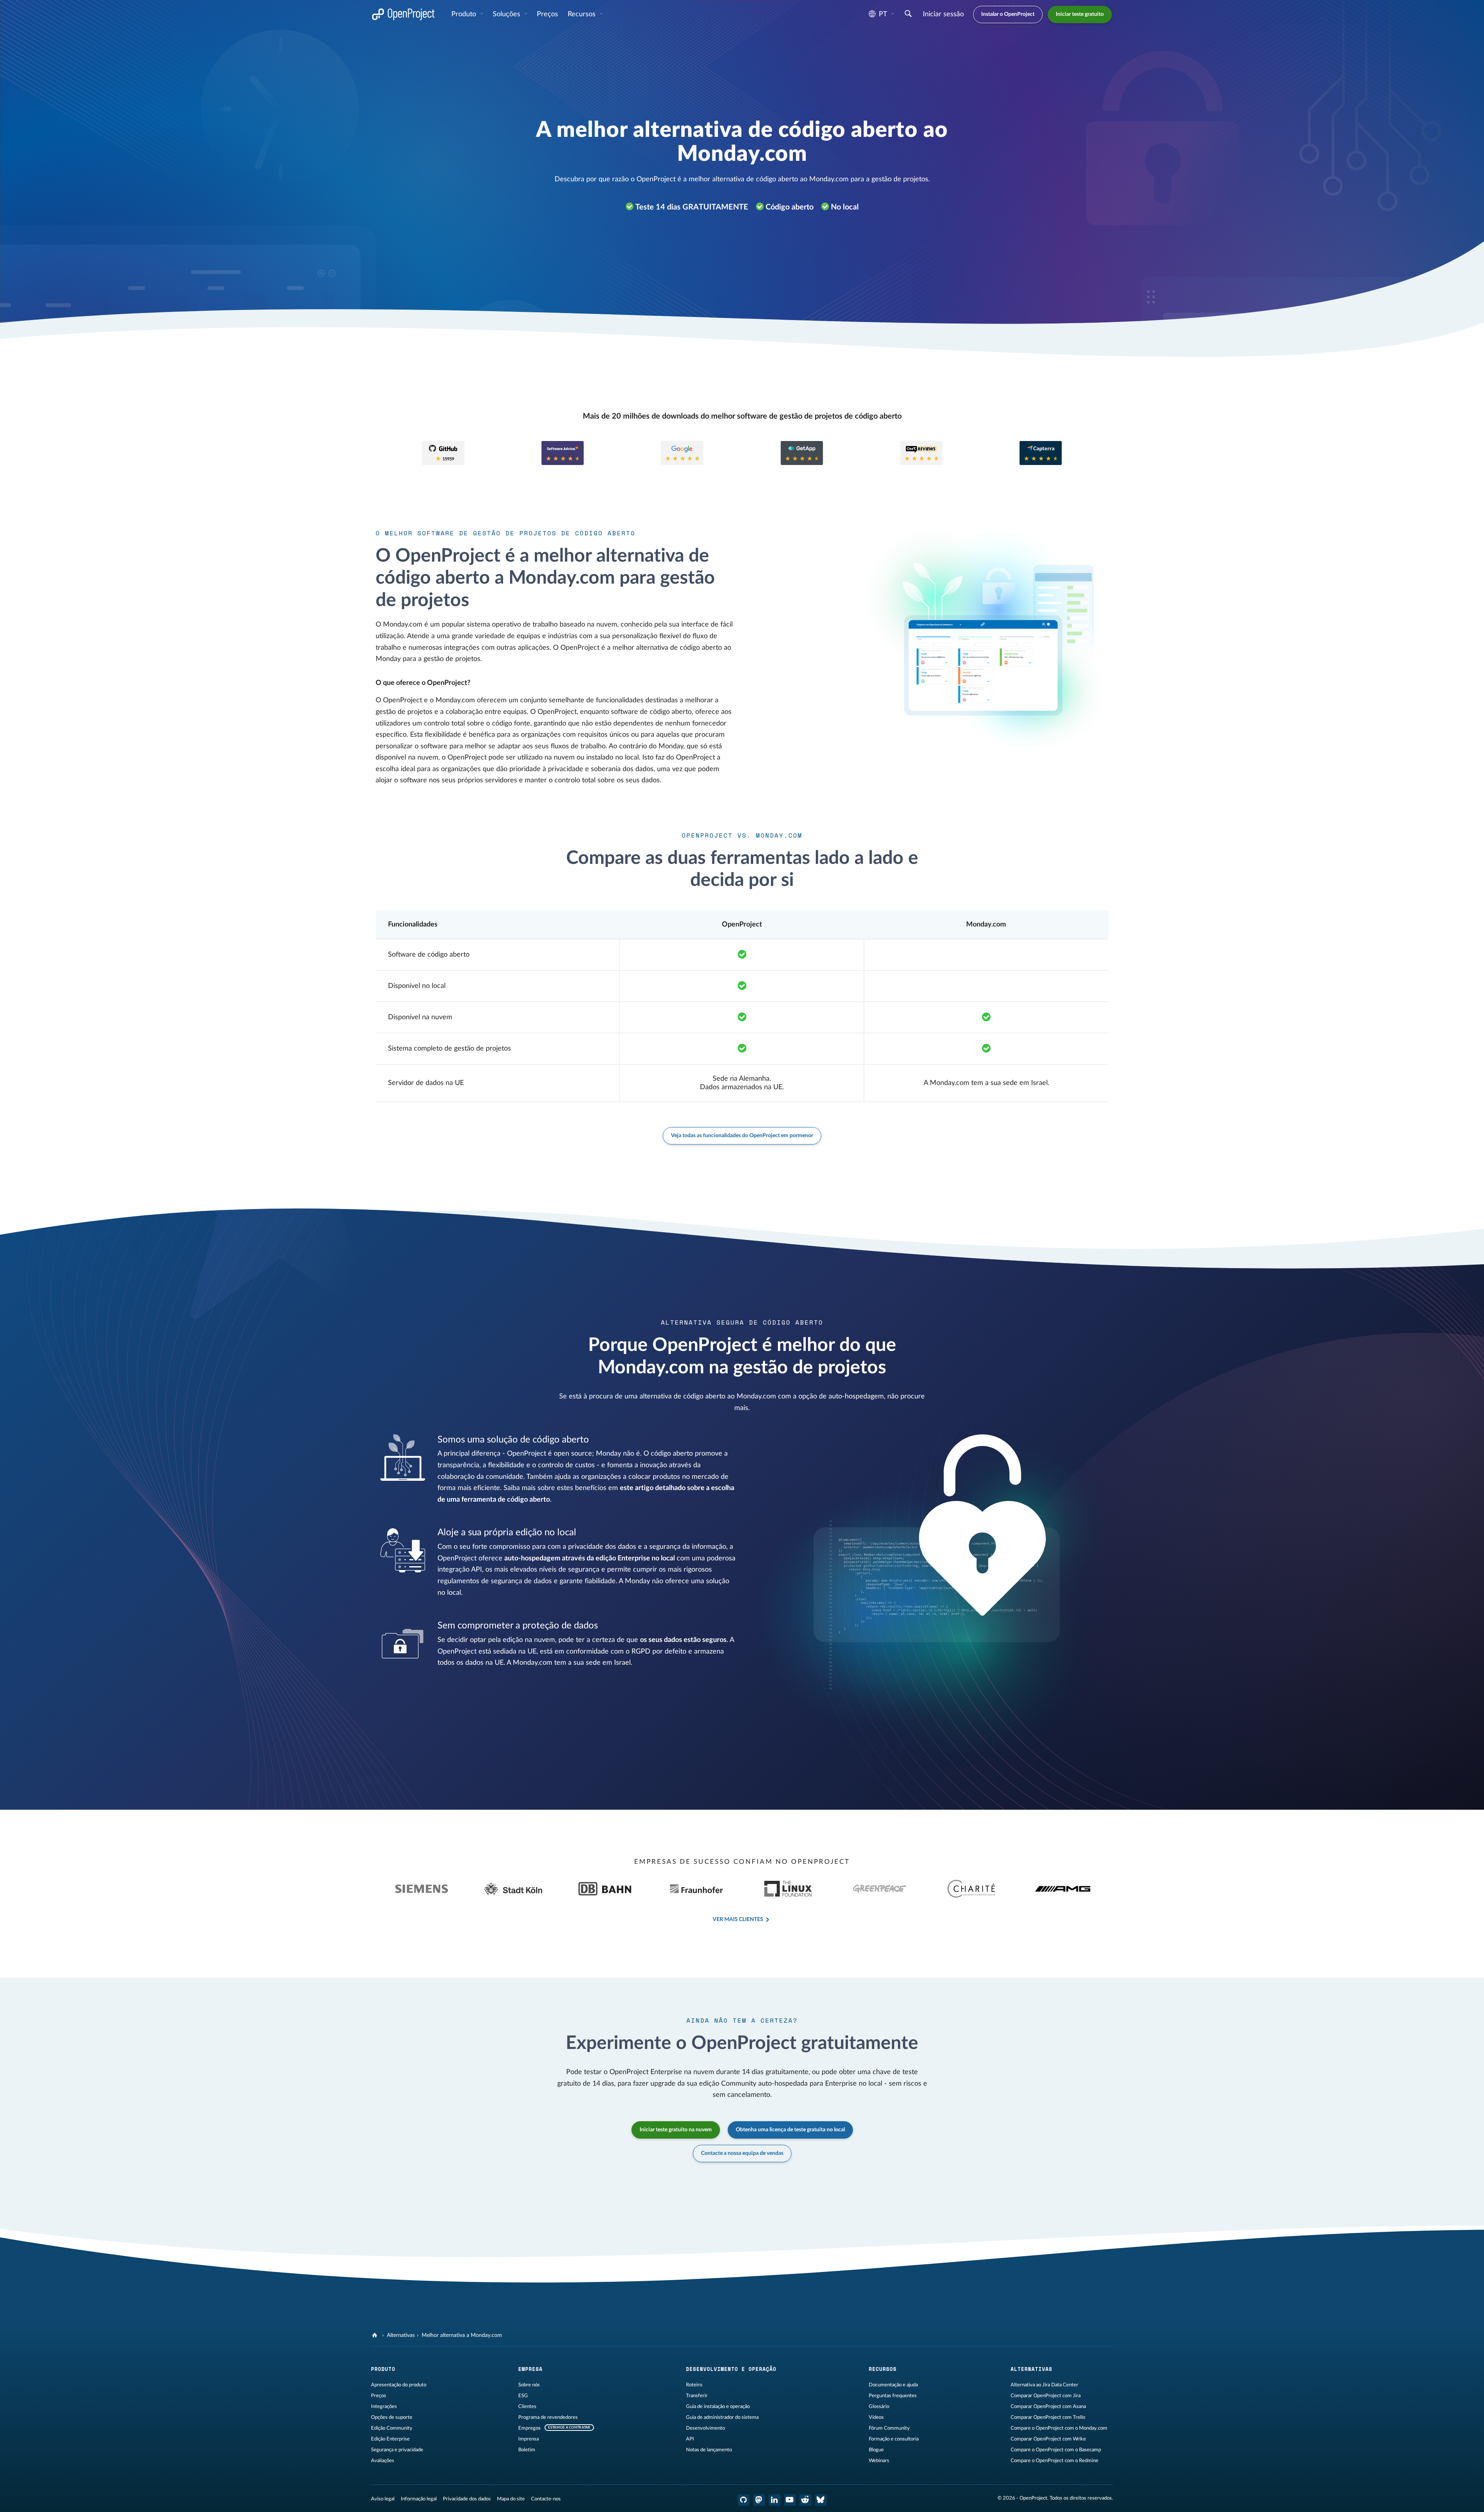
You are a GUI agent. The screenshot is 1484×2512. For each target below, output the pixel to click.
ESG (523, 2396)
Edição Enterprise (390, 2439)
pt (883, 14)
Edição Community (392, 2428)
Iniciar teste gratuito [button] (1080, 14)
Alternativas (401, 2335)
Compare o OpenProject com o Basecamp (1056, 2450)
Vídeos (876, 2417)
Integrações (384, 2406)
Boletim (527, 2450)
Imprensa (528, 2439)
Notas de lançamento (709, 2450)
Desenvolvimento (705, 2428)
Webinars (879, 2461)
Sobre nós (529, 2385)
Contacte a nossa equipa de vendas (742, 2153)
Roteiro (694, 2385)
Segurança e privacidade (397, 2450)
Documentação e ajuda (893, 2385)
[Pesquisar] (908, 14)
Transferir (697, 2396)
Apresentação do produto (399, 2385)
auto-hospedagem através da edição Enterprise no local (590, 1558)
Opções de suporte (392, 2417)
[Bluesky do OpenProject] (821, 2500)
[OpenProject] (375, 2335)
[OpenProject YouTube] (790, 2500)
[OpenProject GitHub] (744, 2500)
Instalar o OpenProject (1008, 14)
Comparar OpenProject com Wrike (1048, 2439)
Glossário (879, 2406)
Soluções (507, 14)
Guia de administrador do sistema (722, 2417)
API (690, 2439)
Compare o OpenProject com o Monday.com (1059, 2428)
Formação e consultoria (894, 2439)
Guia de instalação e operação (718, 2406)
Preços (379, 2396)
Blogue (876, 2450)
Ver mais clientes (738, 1919)
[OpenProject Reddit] (805, 2500)
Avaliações (383, 2461)
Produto (465, 14)
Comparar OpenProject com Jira (1046, 2396)
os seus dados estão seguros (683, 1640)
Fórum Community (889, 2428)
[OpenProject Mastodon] (759, 2500)
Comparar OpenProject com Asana (1048, 2406)
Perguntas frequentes (893, 2396)
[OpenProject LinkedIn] (774, 2500)
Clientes (527, 2406)
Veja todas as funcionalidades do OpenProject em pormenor (742, 1136)
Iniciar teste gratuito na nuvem (676, 2130)
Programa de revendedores (548, 2417)
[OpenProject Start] (403, 14)
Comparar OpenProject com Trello (1048, 2417)
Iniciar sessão (943, 14)
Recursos (583, 14)
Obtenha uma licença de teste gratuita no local (790, 2130)
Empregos (529, 2428)
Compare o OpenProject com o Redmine (1054, 2461)
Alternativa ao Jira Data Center (1044, 2385)
